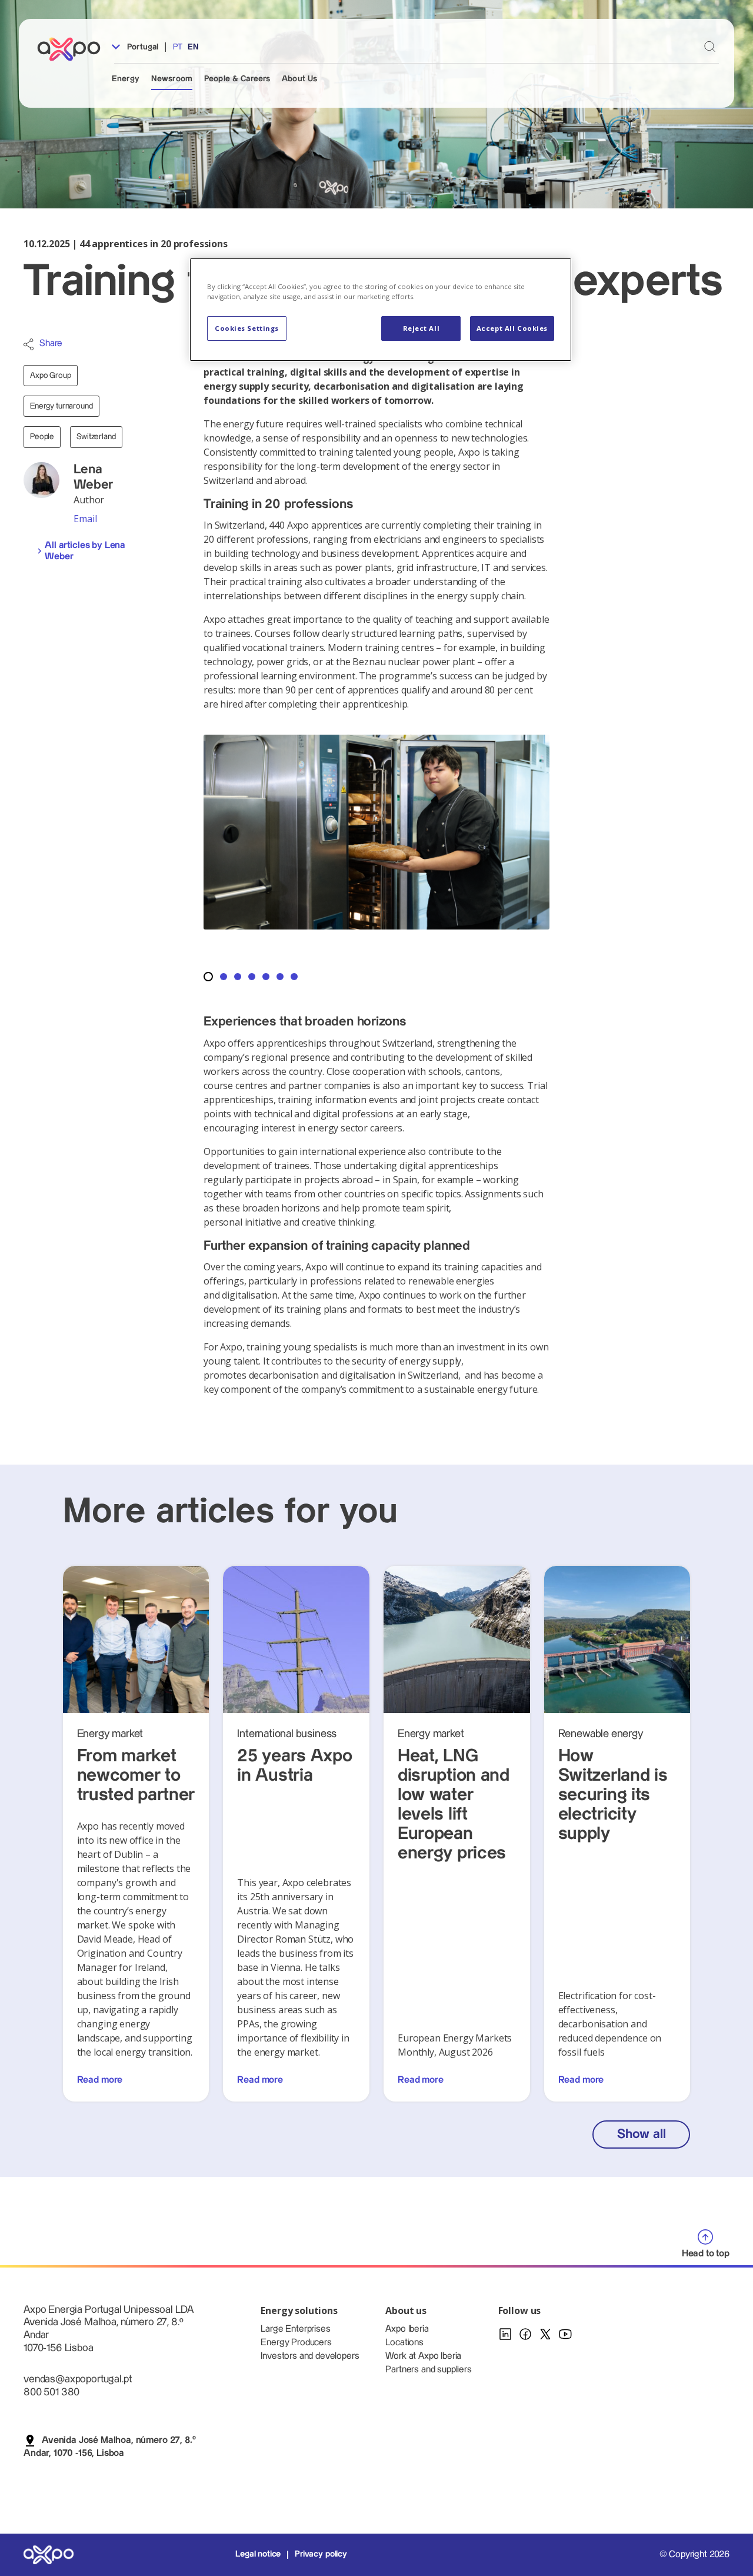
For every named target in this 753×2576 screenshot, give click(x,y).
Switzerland (96, 437)
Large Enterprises (295, 2329)
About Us (299, 79)
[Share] (29, 344)
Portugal (141, 47)
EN (193, 47)
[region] (381, 310)
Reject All (422, 328)
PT (178, 47)
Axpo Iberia (407, 2329)
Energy (126, 79)
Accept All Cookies (512, 328)
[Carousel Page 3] (238, 977)
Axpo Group (51, 376)
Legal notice (258, 2554)
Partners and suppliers (428, 2370)
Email (85, 519)
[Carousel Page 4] (252, 977)
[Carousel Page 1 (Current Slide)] (208, 977)
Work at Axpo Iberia (423, 2356)
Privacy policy (321, 2554)
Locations (404, 2343)
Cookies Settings (247, 328)
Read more (100, 2080)
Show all (641, 2134)
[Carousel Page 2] (224, 977)
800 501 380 (51, 2392)
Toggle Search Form (710, 46)
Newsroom (172, 79)
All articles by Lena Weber (85, 551)
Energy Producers (296, 2343)
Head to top (706, 2254)
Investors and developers (310, 2356)
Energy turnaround (61, 406)
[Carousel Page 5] (266, 977)
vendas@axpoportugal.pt (77, 2379)
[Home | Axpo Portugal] (74, 49)
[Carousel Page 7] (294, 977)
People (42, 437)
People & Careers (237, 79)
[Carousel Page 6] (280, 977)
